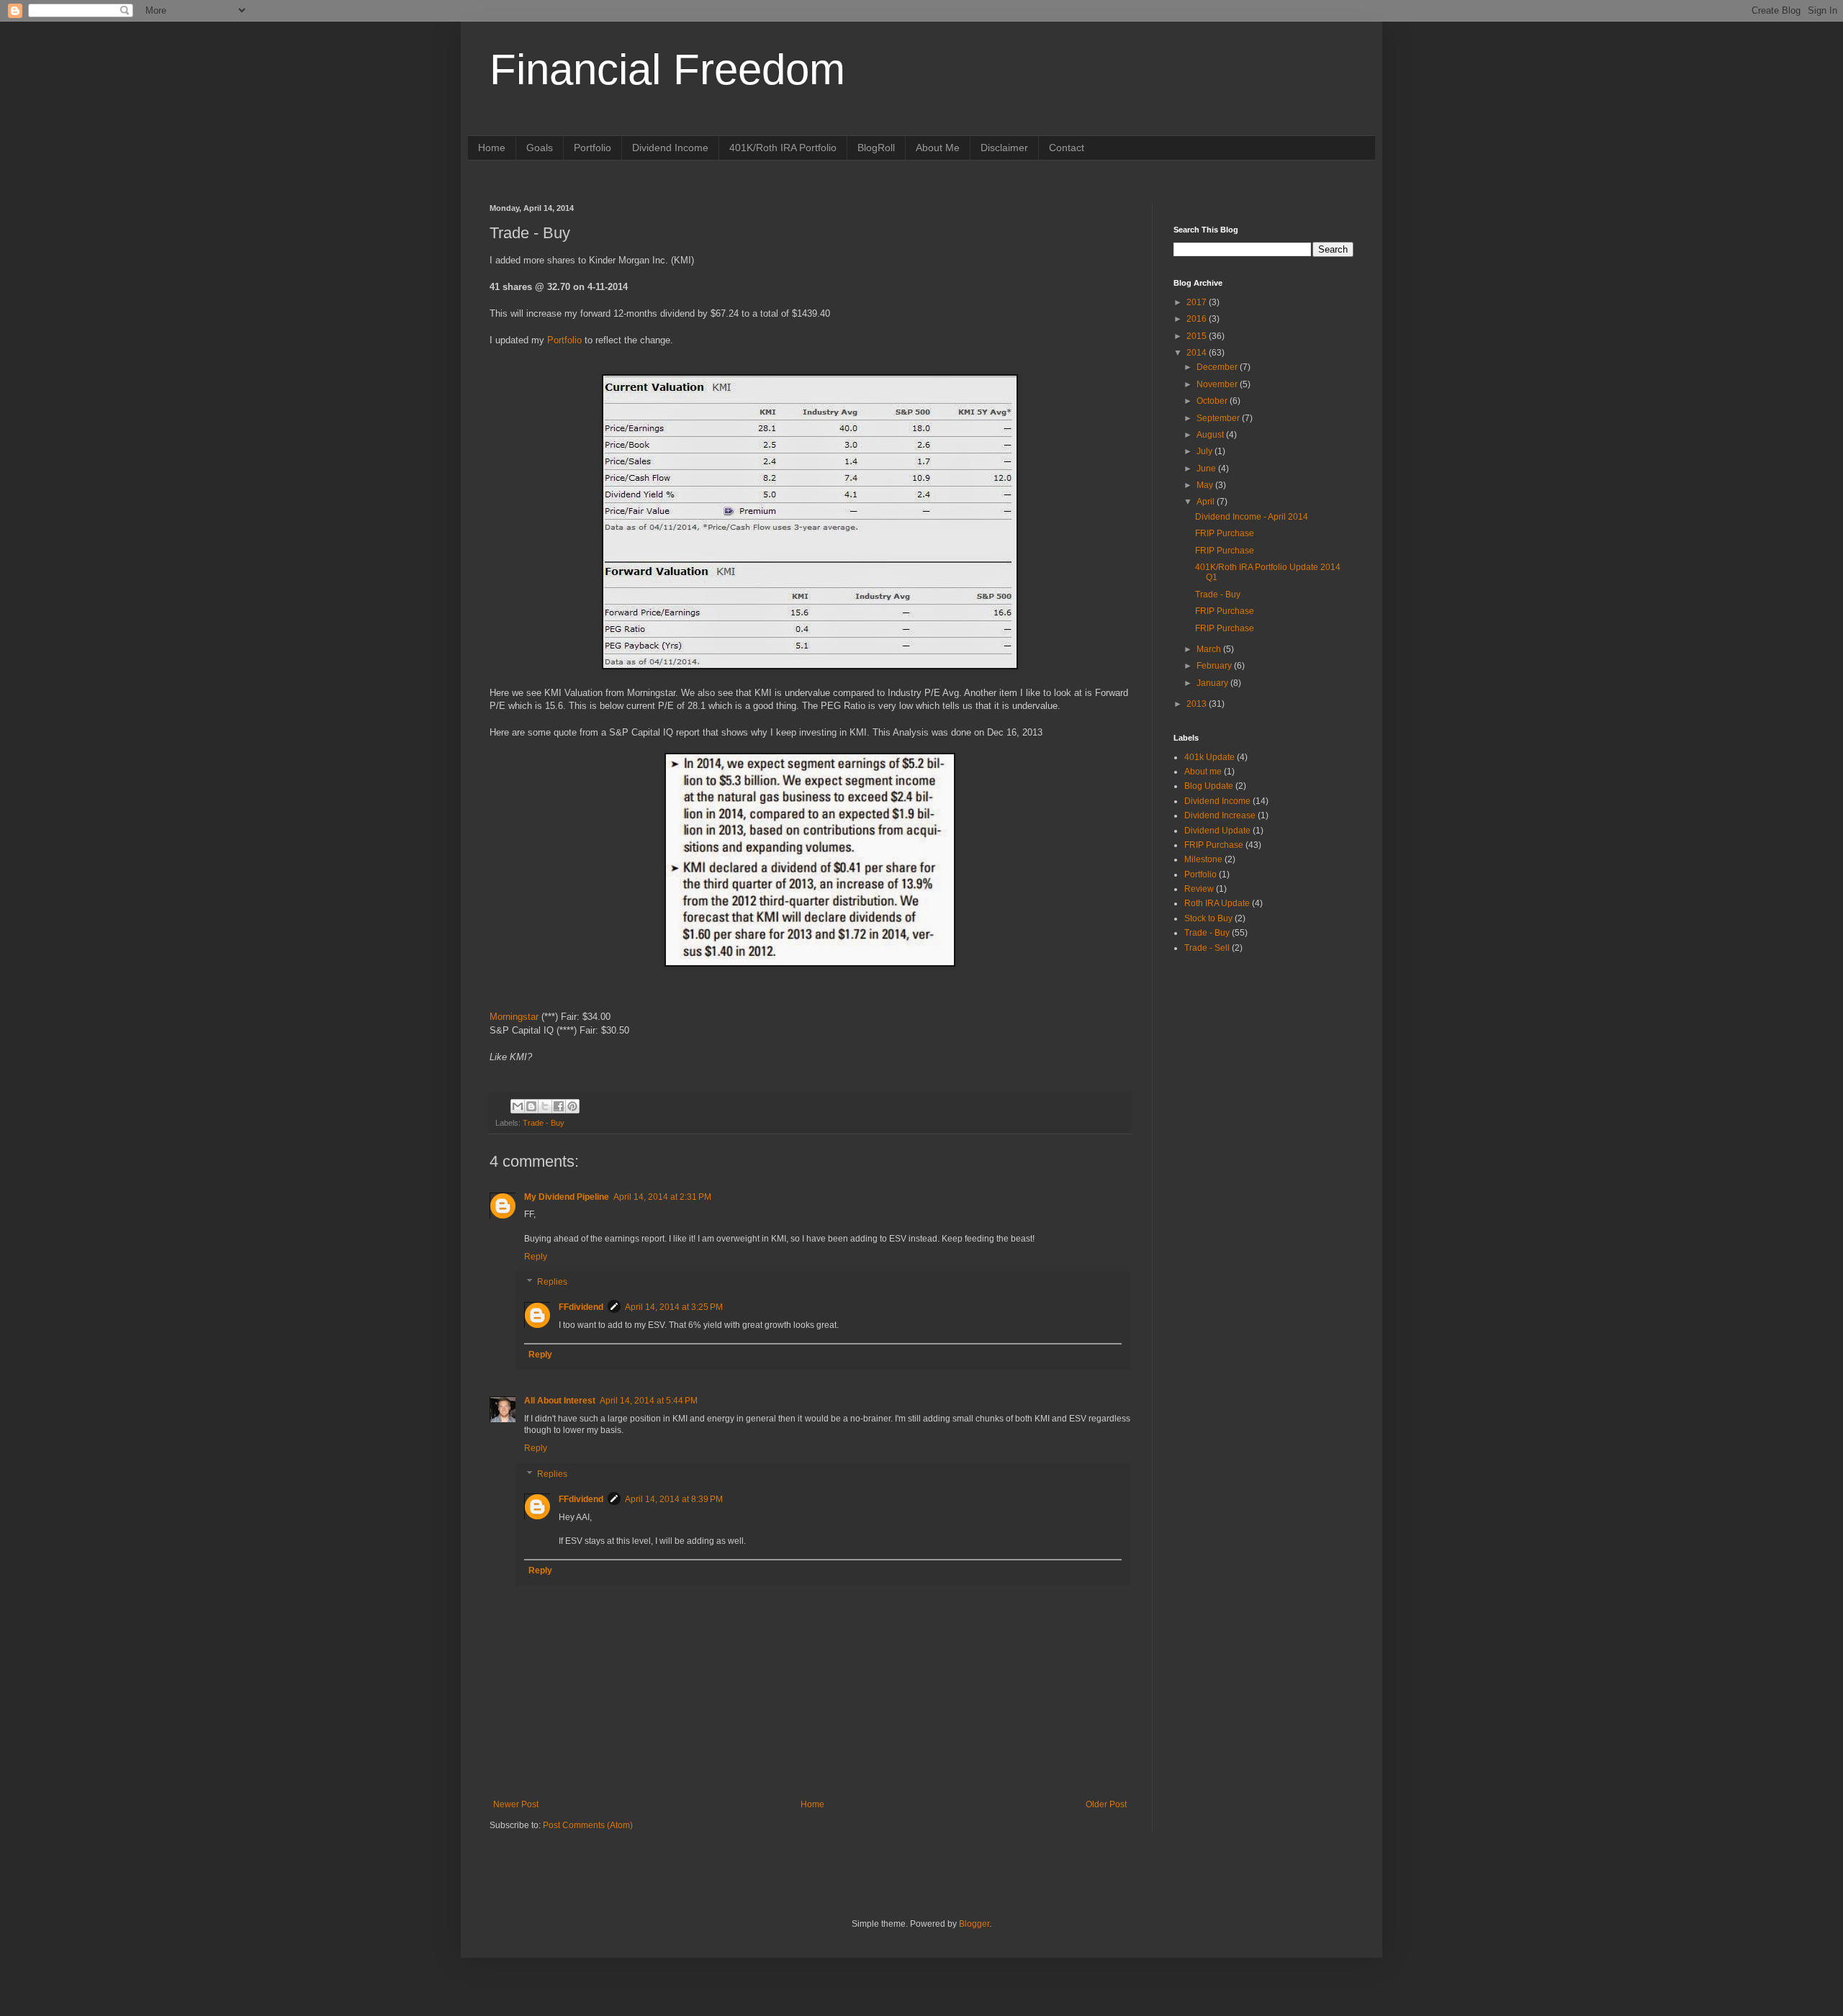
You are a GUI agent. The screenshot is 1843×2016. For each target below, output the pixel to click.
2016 (1198, 319)
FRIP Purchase (1225, 533)
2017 (1198, 302)
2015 (1198, 336)
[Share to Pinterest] (572, 1106)
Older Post (1106, 1804)
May (1206, 485)
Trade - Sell (1207, 948)
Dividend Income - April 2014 (1252, 517)
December (1218, 367)
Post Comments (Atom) (588, 1825)
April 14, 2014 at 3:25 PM (674, 1307)
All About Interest (560, 1401)
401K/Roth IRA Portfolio (783, 148)
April (1207, 502)
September (1219, 418)
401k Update (1209, 757)
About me (1203, 772)
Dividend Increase (1220, 815)
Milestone (1203, 859)
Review (1199, 889)
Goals (540, 148)
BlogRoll (876, 148)
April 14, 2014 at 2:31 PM (662, 1197)
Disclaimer (1004, 148)
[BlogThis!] (531, 1106)
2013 (1198, 704)
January (1213, 683)
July (1206, 451)
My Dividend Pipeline (567, 1197)
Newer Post (516, 1804)
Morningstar (514, 1017)
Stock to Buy (1208, 918)
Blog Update (1209, 786)
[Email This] (518, 1106)
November (1218, 384)
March (1210, 649)
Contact (1067, 148)
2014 (1198, 353)
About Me (938, 148)
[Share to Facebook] (559, 1106)
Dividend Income (670, 148)
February (1215, 666)
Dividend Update (1217, 831)
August (1211, 435)
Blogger (974, 1924)
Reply (536, 1257)
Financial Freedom (667, 69)
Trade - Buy (544, 1123)
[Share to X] (545, 1106)
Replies (552, 1283)
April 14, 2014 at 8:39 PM (674, 1499)
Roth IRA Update (1217, 903)
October (1213, 401)
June (1207, 469)
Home (492, 148)
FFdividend (581, 1307)
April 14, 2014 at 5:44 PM (649, 1401)
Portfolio (592, 148)
